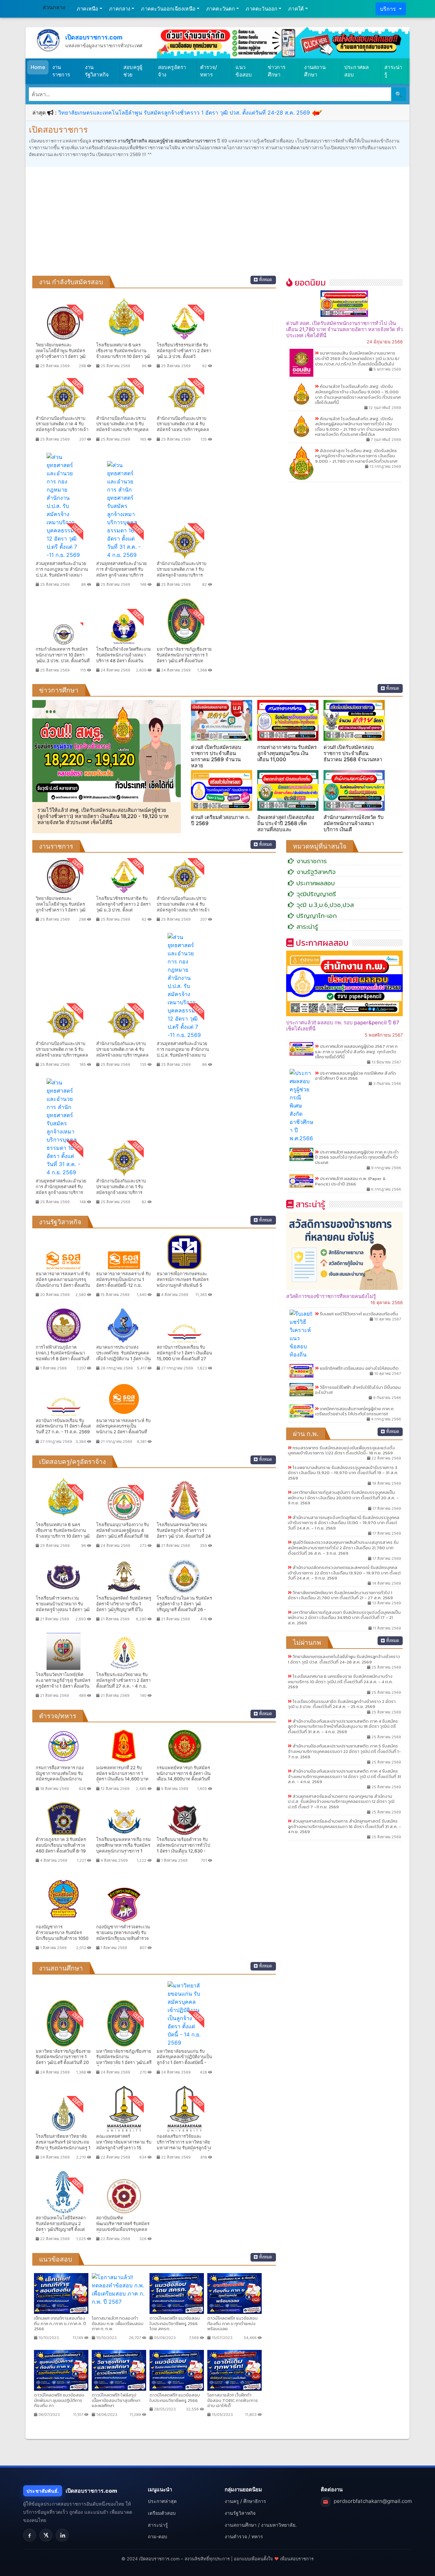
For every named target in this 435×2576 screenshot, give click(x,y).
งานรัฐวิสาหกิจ (97, 71)
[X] (46, 2535)
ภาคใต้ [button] (296, 9)
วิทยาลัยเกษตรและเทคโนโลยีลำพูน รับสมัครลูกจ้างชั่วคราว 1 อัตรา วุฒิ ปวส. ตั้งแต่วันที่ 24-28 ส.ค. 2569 (184, 113)
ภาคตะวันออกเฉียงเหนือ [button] (168, 9)
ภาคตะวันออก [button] (262, 9)
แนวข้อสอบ (244, 71)
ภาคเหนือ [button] (88, 9)
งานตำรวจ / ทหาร (244, 2536)
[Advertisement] (217, 225)
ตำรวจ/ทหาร (209, 71)
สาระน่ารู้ (393, 71)
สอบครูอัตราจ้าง (172, 71)
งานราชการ (61, 71)
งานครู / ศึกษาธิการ (245, 2501)
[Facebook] (30, 2535)
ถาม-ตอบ (158, 2536)
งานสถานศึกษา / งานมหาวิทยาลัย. (261, 2525)
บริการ (389, 9)
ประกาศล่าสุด (162, 2501)
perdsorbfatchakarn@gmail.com (373, 2501)
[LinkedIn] (62, 2535)
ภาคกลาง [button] (120, 9)
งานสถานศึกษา (315, 71)
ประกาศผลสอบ (357, 71)
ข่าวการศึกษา (277, 71)
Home (38, 67)
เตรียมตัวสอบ (162, 2513)
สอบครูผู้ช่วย (133, 71)
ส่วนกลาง (54, 7)
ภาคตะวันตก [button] (221, 9)
